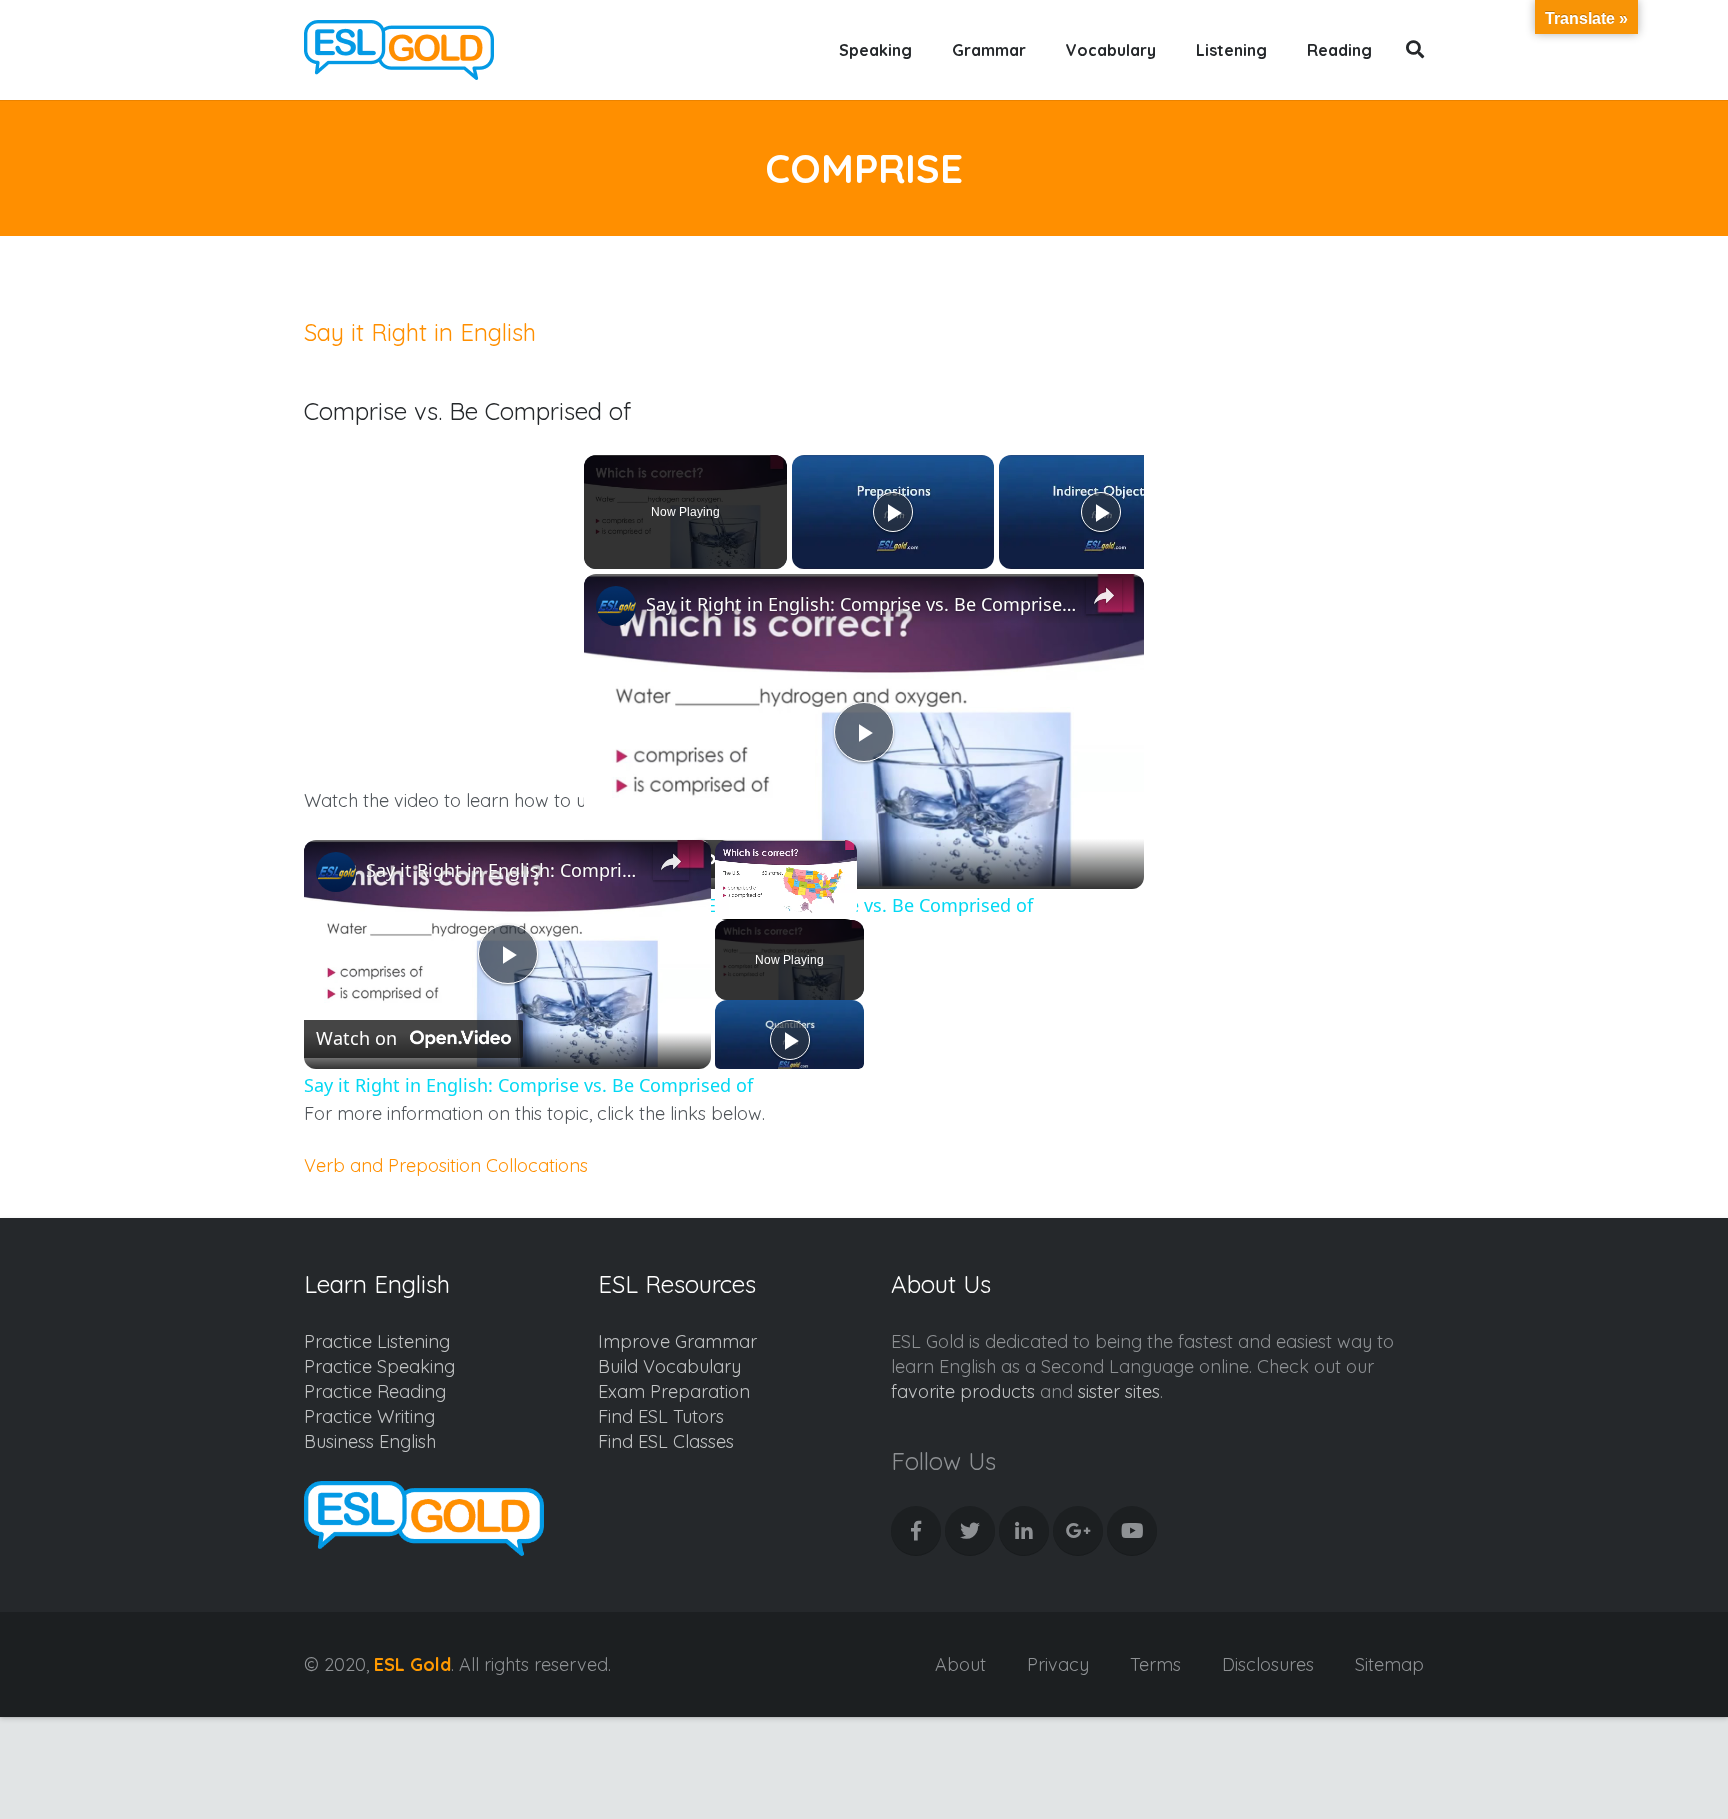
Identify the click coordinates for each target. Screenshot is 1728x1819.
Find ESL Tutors (661, 1416)
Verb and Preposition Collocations (446, 1165)
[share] (1104, 596)
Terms (1155, 1664)
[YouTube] (1132, 1531)
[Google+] (1078, 1531)
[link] (616, 606)
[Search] (1415, 50)
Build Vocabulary (669, 1366)
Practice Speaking (379, 1366)
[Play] (893, 512)
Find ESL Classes (666, 1441)
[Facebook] (916, 1531)
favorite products (963, 1391)
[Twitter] (970, 1531)
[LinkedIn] (1024, 1531)
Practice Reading (375, 1391)
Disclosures (1268, 1664)
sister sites (1119, 1391)
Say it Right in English (420, 332)
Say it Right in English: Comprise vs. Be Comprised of (861, 604)
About (960, 1664)
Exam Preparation (674, 1391)
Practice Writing (369, 1416)
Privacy (1058, 1664)
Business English (370, 1441)
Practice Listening (377, 1341)
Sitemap (1389, 1664)
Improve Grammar (677, 1341)
